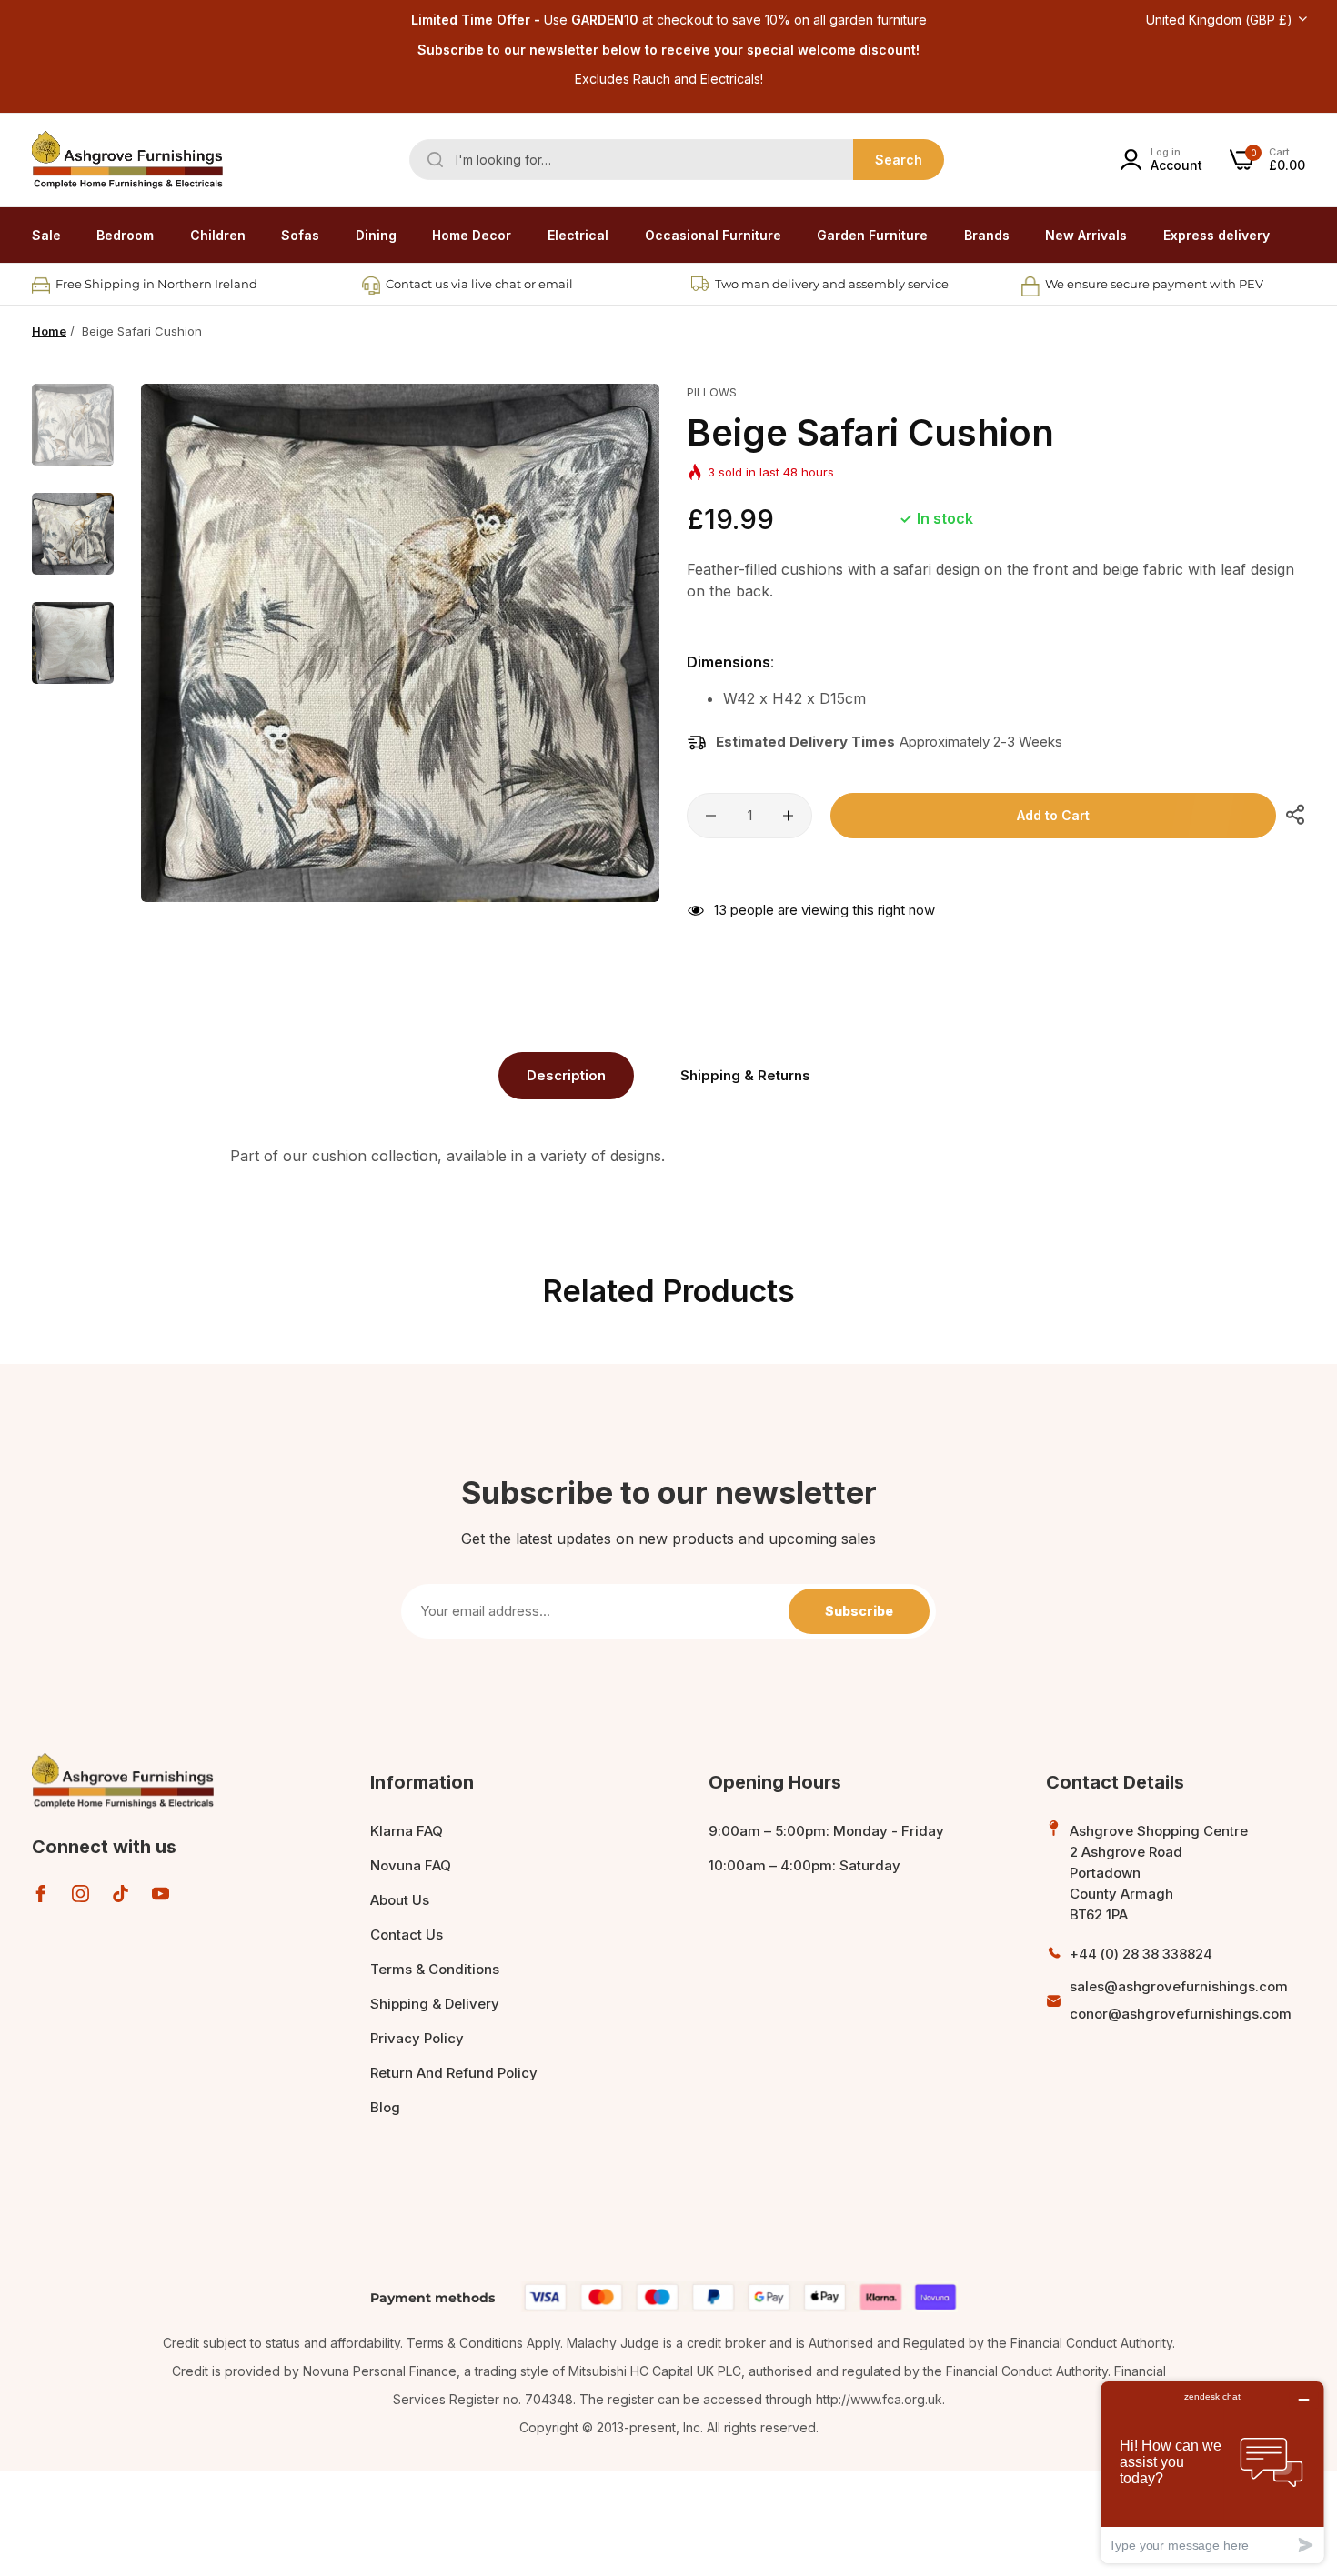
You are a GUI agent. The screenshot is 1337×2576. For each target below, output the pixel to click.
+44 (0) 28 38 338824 (1141, 1954)
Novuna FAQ (411, 1865)
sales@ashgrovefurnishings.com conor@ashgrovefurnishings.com (1181, 2000)
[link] (125, 236)
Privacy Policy (417, 2038)
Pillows (712, 392)
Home (49, 331)
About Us (400, 1900)
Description (566, 1075)
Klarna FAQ (407, 1831)
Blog (385, 2107)
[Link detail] (40, 1894)
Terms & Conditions (435, 1969)
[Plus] (788, 816)
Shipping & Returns (745, 1075)
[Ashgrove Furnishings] (127, 160)
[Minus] (711, 816)
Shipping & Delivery (435, 2004)
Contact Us (407, 1935)
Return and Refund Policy (454, 2073)
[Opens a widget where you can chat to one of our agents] (1212, 2472)
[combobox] (677, 160)
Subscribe (859, 1611)
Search (899, 160)
